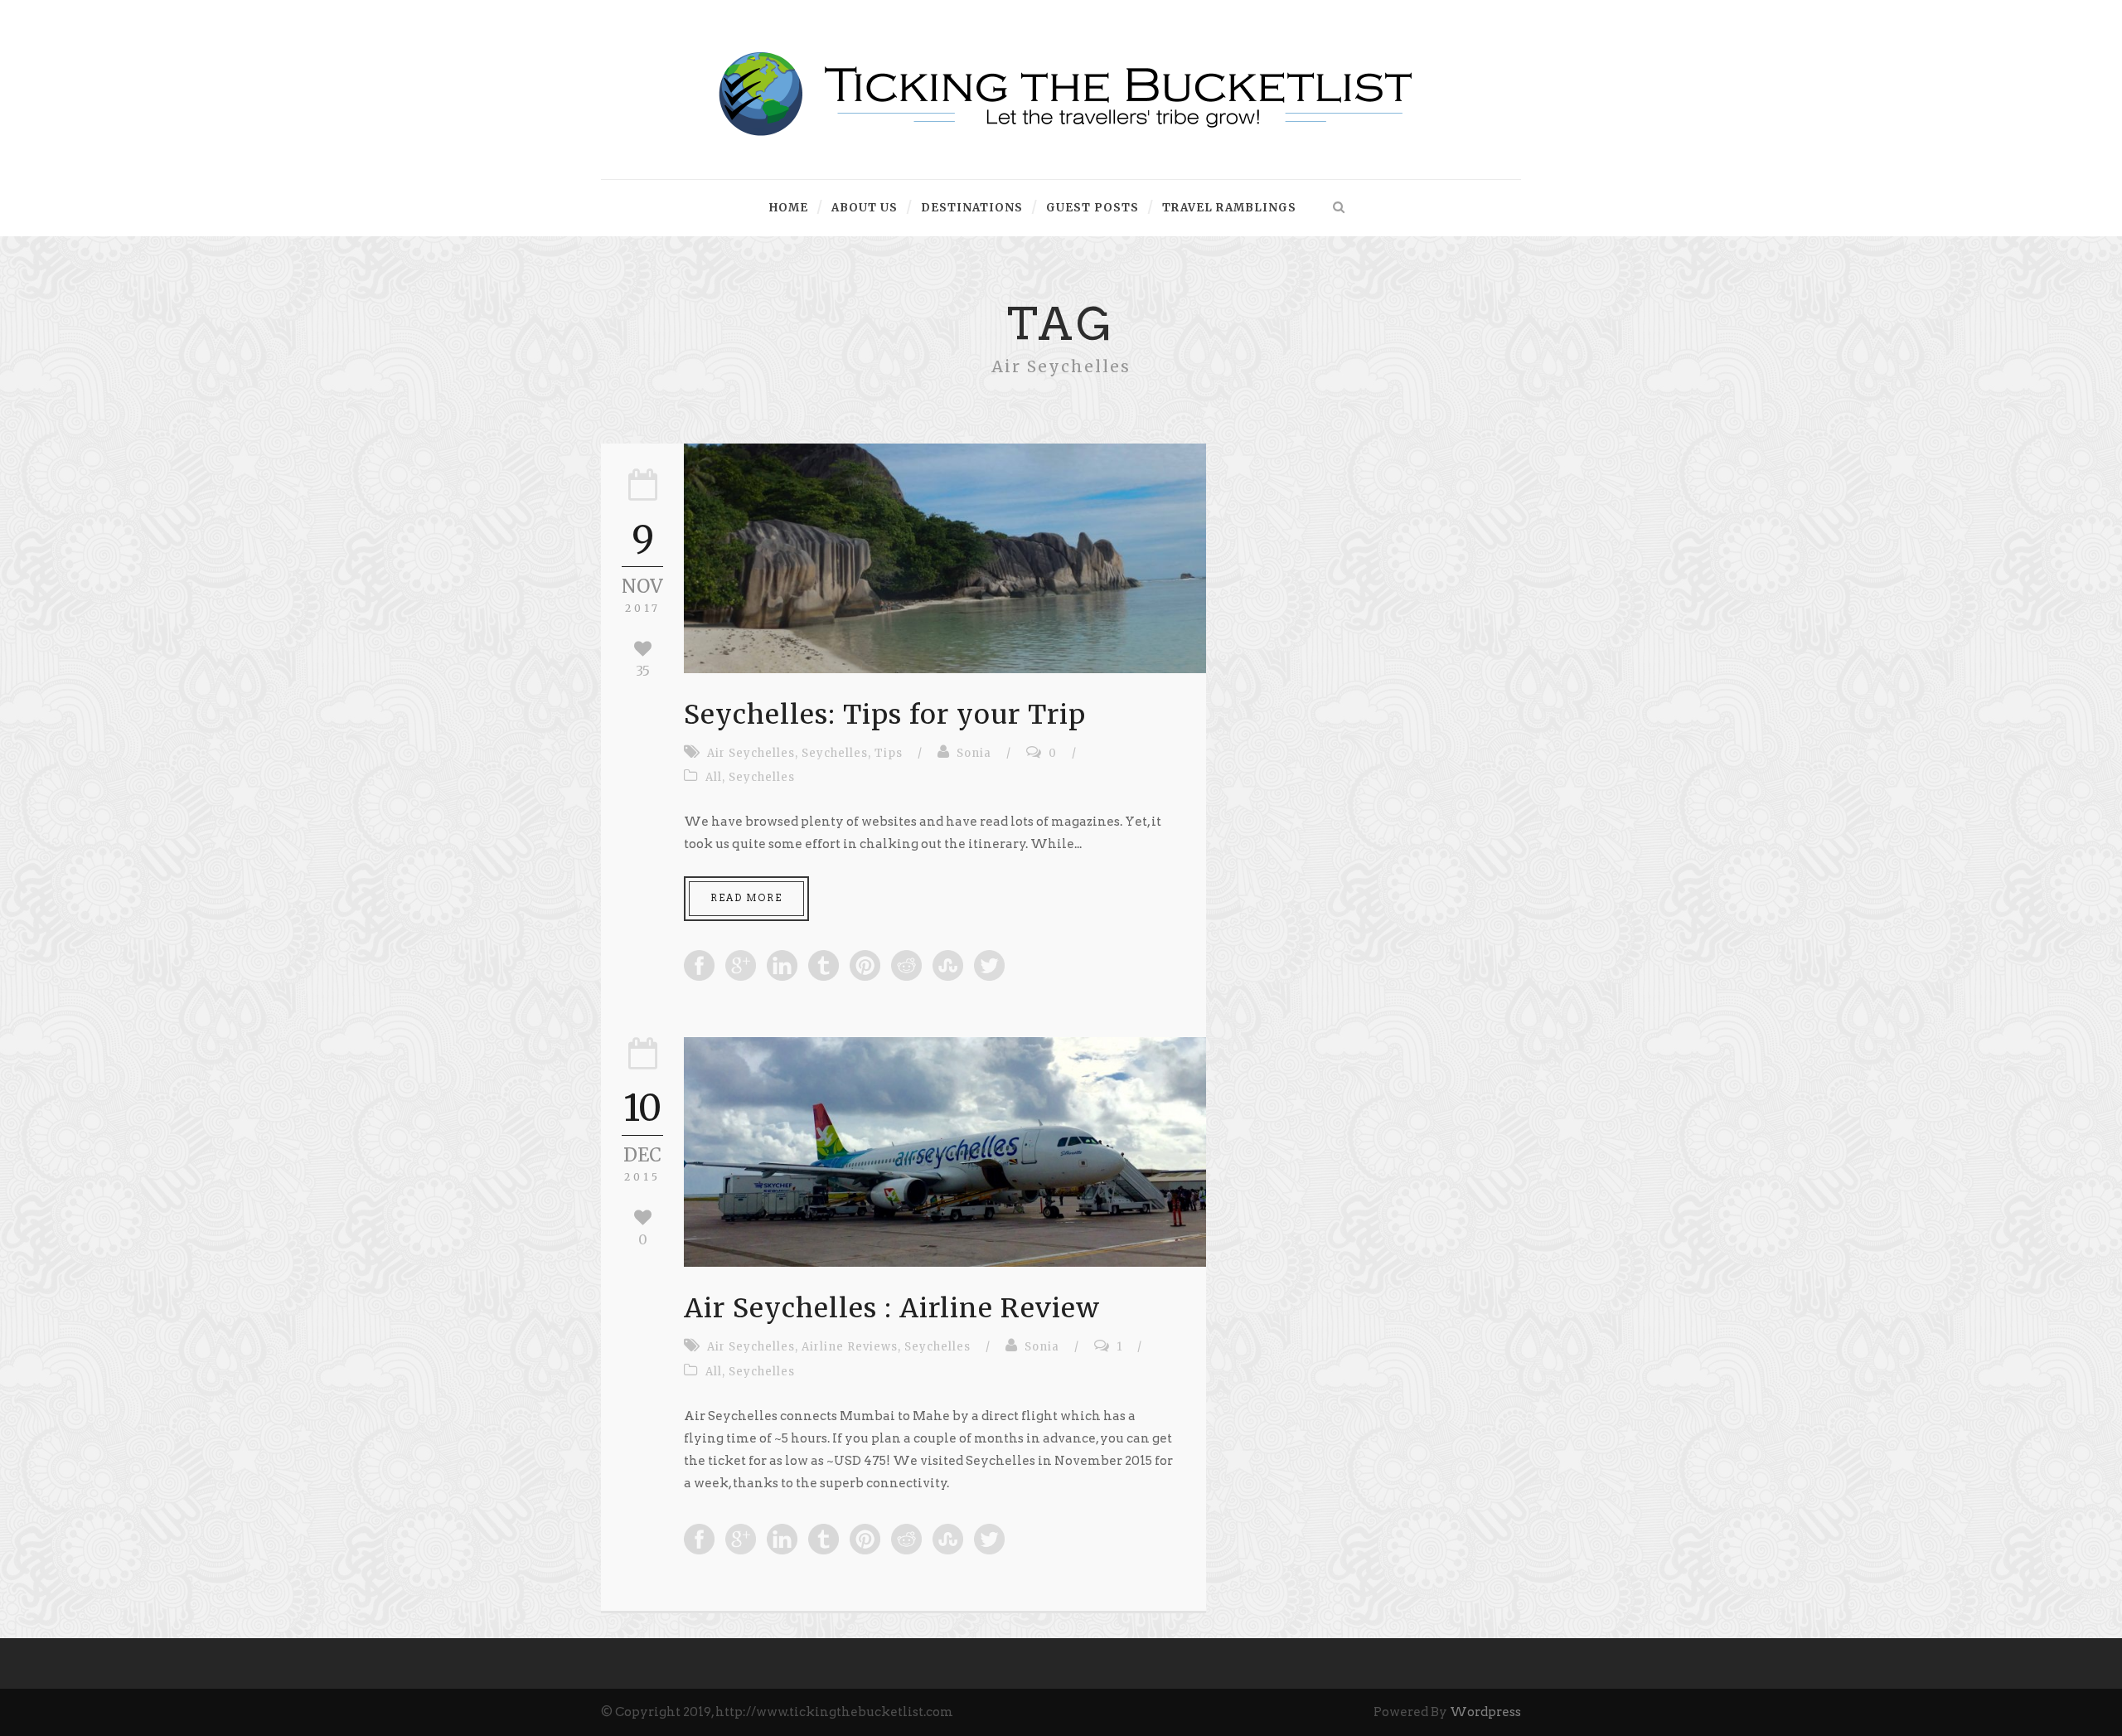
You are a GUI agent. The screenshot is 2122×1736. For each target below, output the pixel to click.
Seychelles (835, 753)
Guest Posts (1092, 208)
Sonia (974, 753)
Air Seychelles (751, 753)
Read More (746, 898)
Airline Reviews (850, 1347)
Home (789, 208)
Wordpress (1485, 1712)
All (714, 777)
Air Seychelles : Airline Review (892, 1308)
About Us (865, 208)
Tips (889, 753)
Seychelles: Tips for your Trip (885, 715)
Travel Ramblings (1229, 208)
